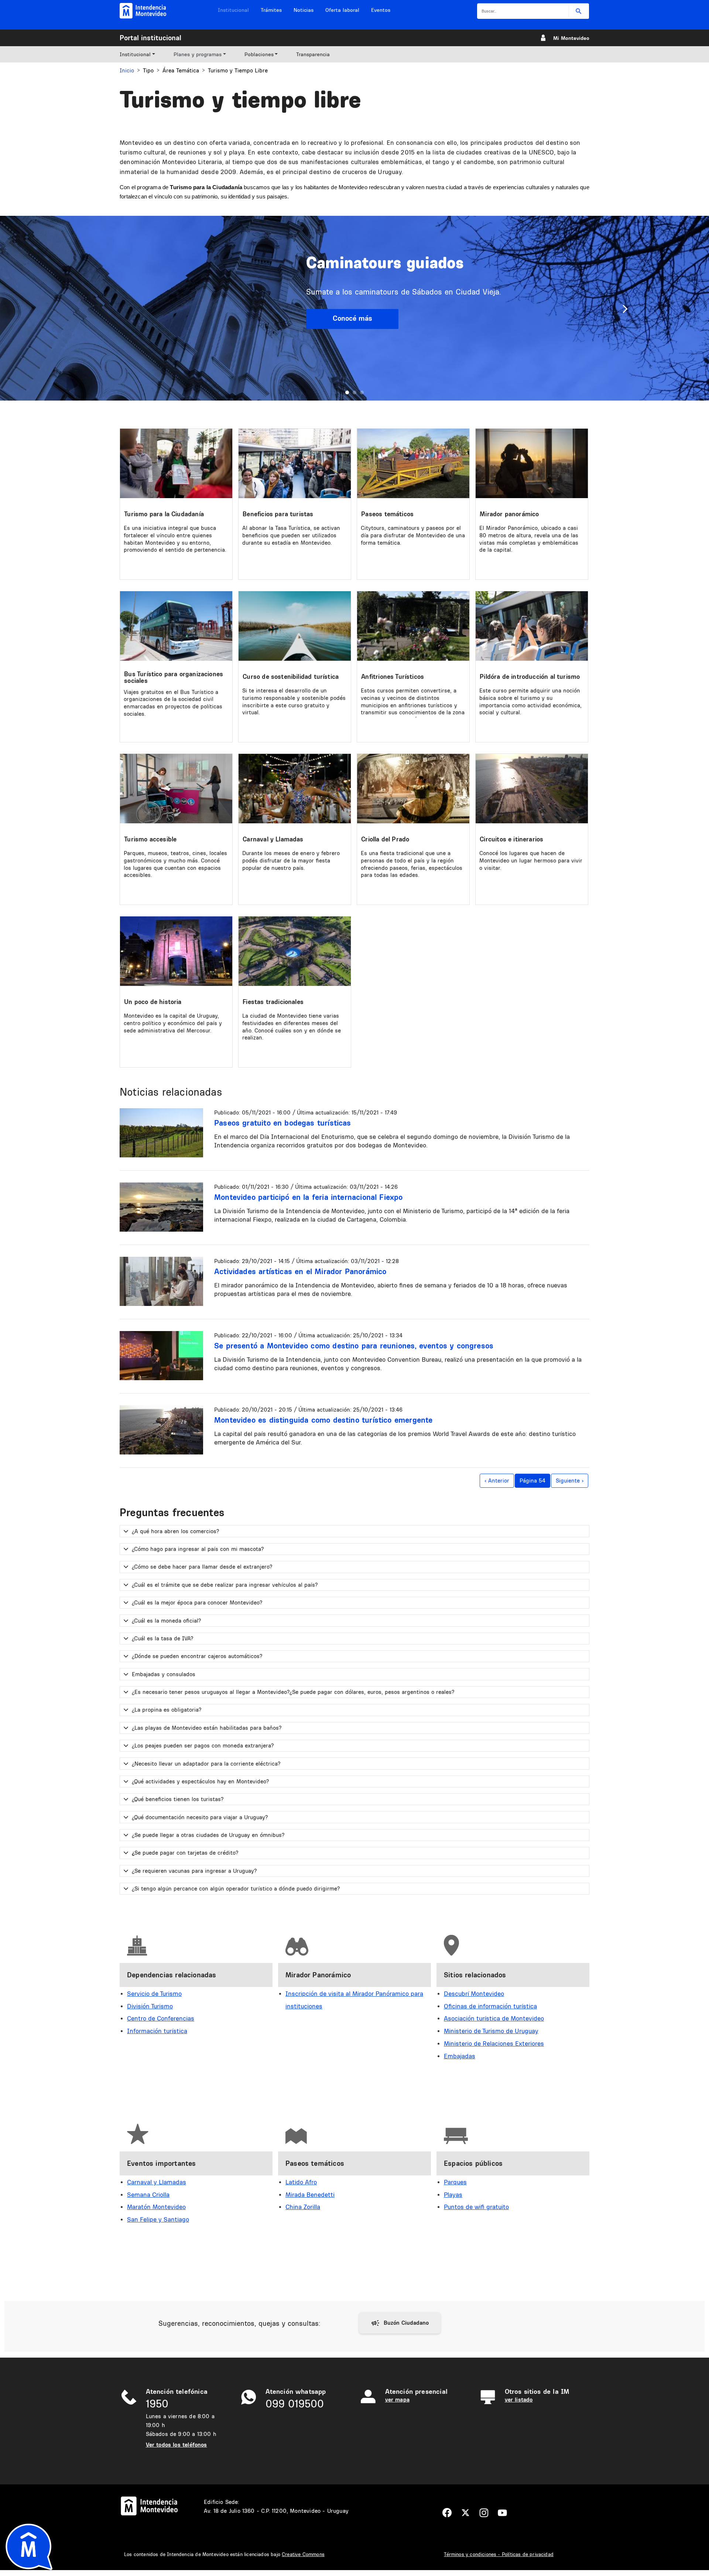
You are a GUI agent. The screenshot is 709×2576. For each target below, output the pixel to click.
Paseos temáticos (387, 514)
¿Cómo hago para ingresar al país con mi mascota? (198, 1549)
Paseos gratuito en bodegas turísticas (283, 1123)
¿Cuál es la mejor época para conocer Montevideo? (197, 1602)
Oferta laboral (342, 10)
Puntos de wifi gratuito (476, 2207)
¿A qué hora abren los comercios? (175, 1531)
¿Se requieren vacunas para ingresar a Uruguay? (194, 1871)
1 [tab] (347, 392)
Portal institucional (150, 38)
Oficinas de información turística (490, 2006)
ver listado (519, 2400)
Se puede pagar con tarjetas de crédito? (185, 1853)
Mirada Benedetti (310, 2194)
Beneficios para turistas (278, 514)
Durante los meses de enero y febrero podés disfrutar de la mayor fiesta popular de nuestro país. (291, 860)
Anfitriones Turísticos (393, 676)
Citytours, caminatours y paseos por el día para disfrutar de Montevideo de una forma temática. (413, 535)
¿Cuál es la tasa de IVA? (162, 1638)
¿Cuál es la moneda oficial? (166, 1621)
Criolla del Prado (385, 839)
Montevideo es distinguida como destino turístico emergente (323, 1420)
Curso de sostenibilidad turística (291, 676)
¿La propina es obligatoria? (167, 1710)
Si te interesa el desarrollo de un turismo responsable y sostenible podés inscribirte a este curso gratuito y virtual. (294, 701)
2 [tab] (354, 392)
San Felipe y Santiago (158, 2219)
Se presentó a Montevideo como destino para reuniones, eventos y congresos (354, 1345)
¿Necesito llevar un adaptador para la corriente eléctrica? (206, 1764)
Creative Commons (303, 2554)
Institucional (233, 10)
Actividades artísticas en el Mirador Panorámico (300, 1271)
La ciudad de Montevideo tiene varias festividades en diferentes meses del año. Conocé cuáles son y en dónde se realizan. (292, 1027)
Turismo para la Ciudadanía (164, 514)
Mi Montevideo (571, 38)
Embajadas (460, 2056)
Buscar (579, 11)
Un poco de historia (153, 1002)
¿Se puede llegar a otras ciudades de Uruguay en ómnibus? (208, 1835)
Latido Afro (301, 2182)
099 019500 (295, 2404)
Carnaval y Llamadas (273, 839)
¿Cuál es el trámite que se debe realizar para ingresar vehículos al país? (225, 1585)
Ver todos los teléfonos (177, 2445)
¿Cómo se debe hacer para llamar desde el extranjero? (202, 1567)
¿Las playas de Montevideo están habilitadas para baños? (207, 1728)
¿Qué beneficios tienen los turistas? (178, 1799)
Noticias (304, 10)
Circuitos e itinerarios (511, 839)
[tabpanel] (354, 308)
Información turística (157, 2031)
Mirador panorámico (509, 514)
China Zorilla (303, 2207)
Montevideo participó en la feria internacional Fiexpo (309, 1197)
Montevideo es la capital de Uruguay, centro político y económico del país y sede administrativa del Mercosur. (173, 1023)
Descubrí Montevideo (474, 1993)
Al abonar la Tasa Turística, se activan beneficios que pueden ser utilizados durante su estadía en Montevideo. (291, 535)
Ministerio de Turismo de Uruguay (491, 2031)
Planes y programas (198, 54)
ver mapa (397, 2400)
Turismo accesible (150, 839)
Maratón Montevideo (156, 2207)
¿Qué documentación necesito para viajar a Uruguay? (200, 1817)
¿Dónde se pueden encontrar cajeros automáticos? (197, 1656)
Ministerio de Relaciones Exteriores (494, 2043)
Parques (455, 2182)
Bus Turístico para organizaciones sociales (174, 677)
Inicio (127, 70)
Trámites (271, 10)
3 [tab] (362, 392)
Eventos (381, 10)
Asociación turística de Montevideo (494, 2018)
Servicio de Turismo (154, 1993)
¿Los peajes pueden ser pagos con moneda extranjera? (203, 1745)
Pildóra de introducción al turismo (530, 676)
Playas (453, 2194)
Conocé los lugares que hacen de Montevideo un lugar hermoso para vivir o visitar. (531, 860)
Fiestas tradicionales (273, 1002)
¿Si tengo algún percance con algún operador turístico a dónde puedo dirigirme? (236, 1888)
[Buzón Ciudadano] (400, 2323)
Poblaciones (259, 54)
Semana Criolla (148, 2194)
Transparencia (313, 54)
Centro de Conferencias (161, 2018)
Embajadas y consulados (164, 1674)
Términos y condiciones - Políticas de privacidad (499, 2554)
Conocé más (352, 318)
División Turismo (150, 2006)
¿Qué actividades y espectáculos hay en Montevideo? (200, 1781)
